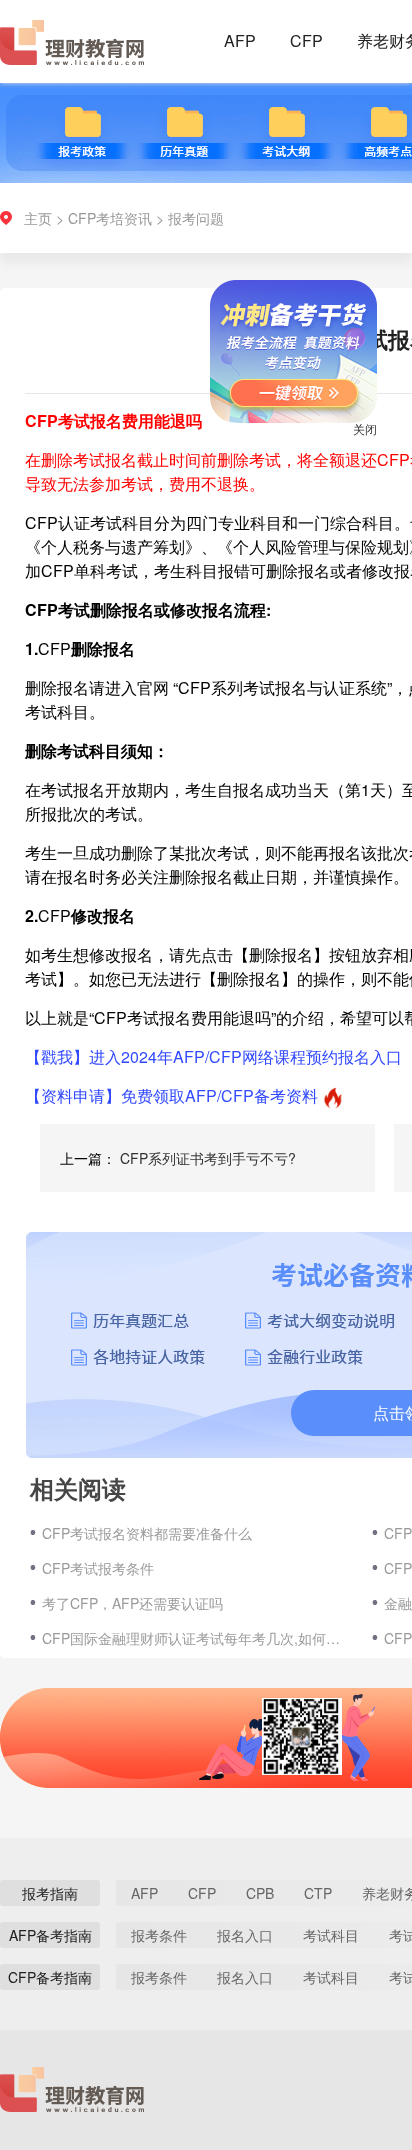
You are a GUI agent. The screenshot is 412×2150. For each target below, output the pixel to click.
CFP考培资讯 (110, 218)
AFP (240, 40)
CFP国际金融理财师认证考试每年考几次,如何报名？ (197, 1638)
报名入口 (245, 1935)
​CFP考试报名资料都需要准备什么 (147, 1533)
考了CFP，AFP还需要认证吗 (132, 1603)
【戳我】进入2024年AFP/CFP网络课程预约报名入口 (213, 1056)
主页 (38, 218)
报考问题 (196, 218)
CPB (260, 1893)
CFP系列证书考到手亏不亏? (208, 1158)
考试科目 (331, 1935)
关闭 (352, 441)
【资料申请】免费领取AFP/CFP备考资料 (171, 1095)
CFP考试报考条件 (98, 1568)
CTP (318, 1893)
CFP (306, 40)
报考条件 (159, 1935)
